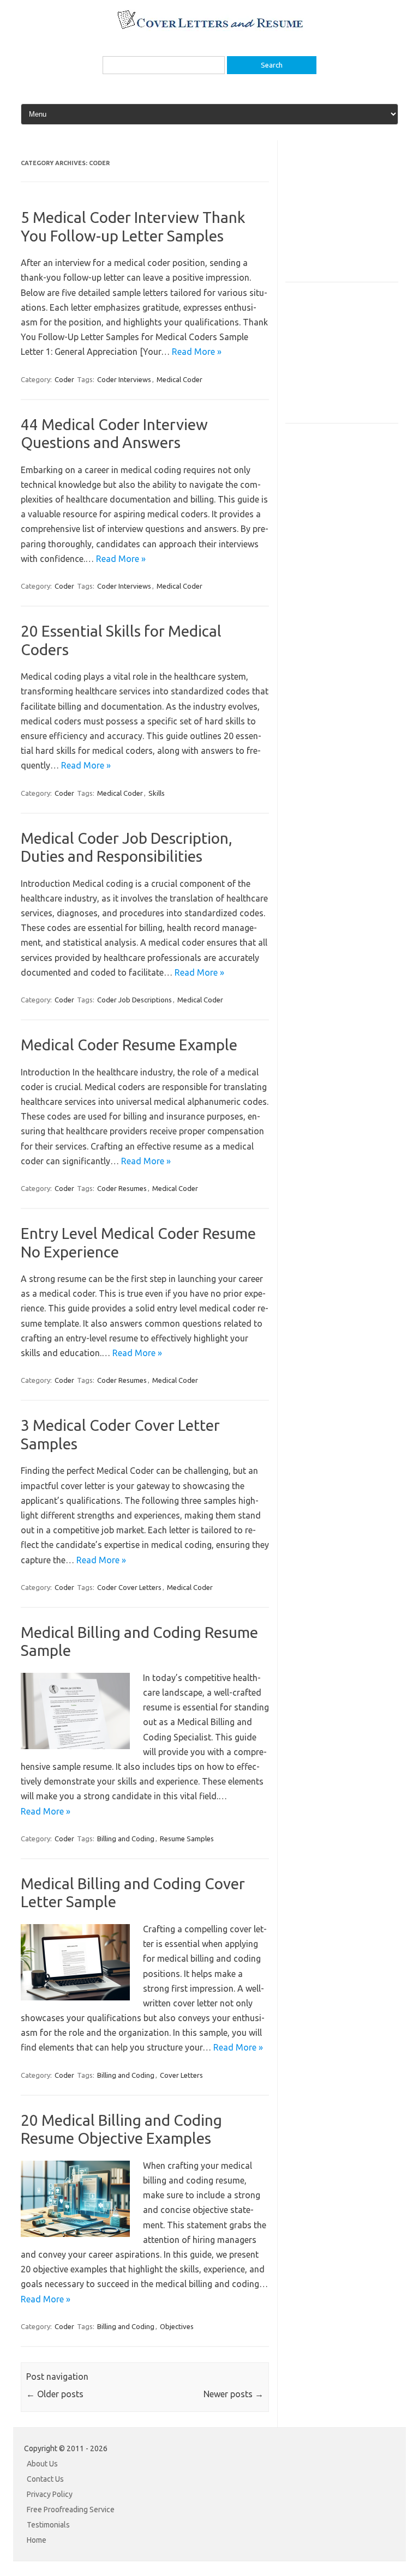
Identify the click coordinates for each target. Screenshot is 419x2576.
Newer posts (234, 2394)
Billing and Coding (126, 1839)
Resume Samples (187, 1839)
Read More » (197, 352)
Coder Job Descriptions (134, 1000)
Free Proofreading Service (71, 2510)
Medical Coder (179, 379)
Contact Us (45, 2479)
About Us (42, 2464)
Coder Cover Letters (129, 1587)
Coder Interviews (124, 379)
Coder (64, 379)
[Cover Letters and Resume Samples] (210, 28)
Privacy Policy (50, 2494)
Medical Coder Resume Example (129, 1045)
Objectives (177, 2326)
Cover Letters (181, 2075)
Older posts (55, 2394)
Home (37, 2540)
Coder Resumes (122, 1188)
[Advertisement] (352, 221)
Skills (157, 793)
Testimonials (48, 2525)
